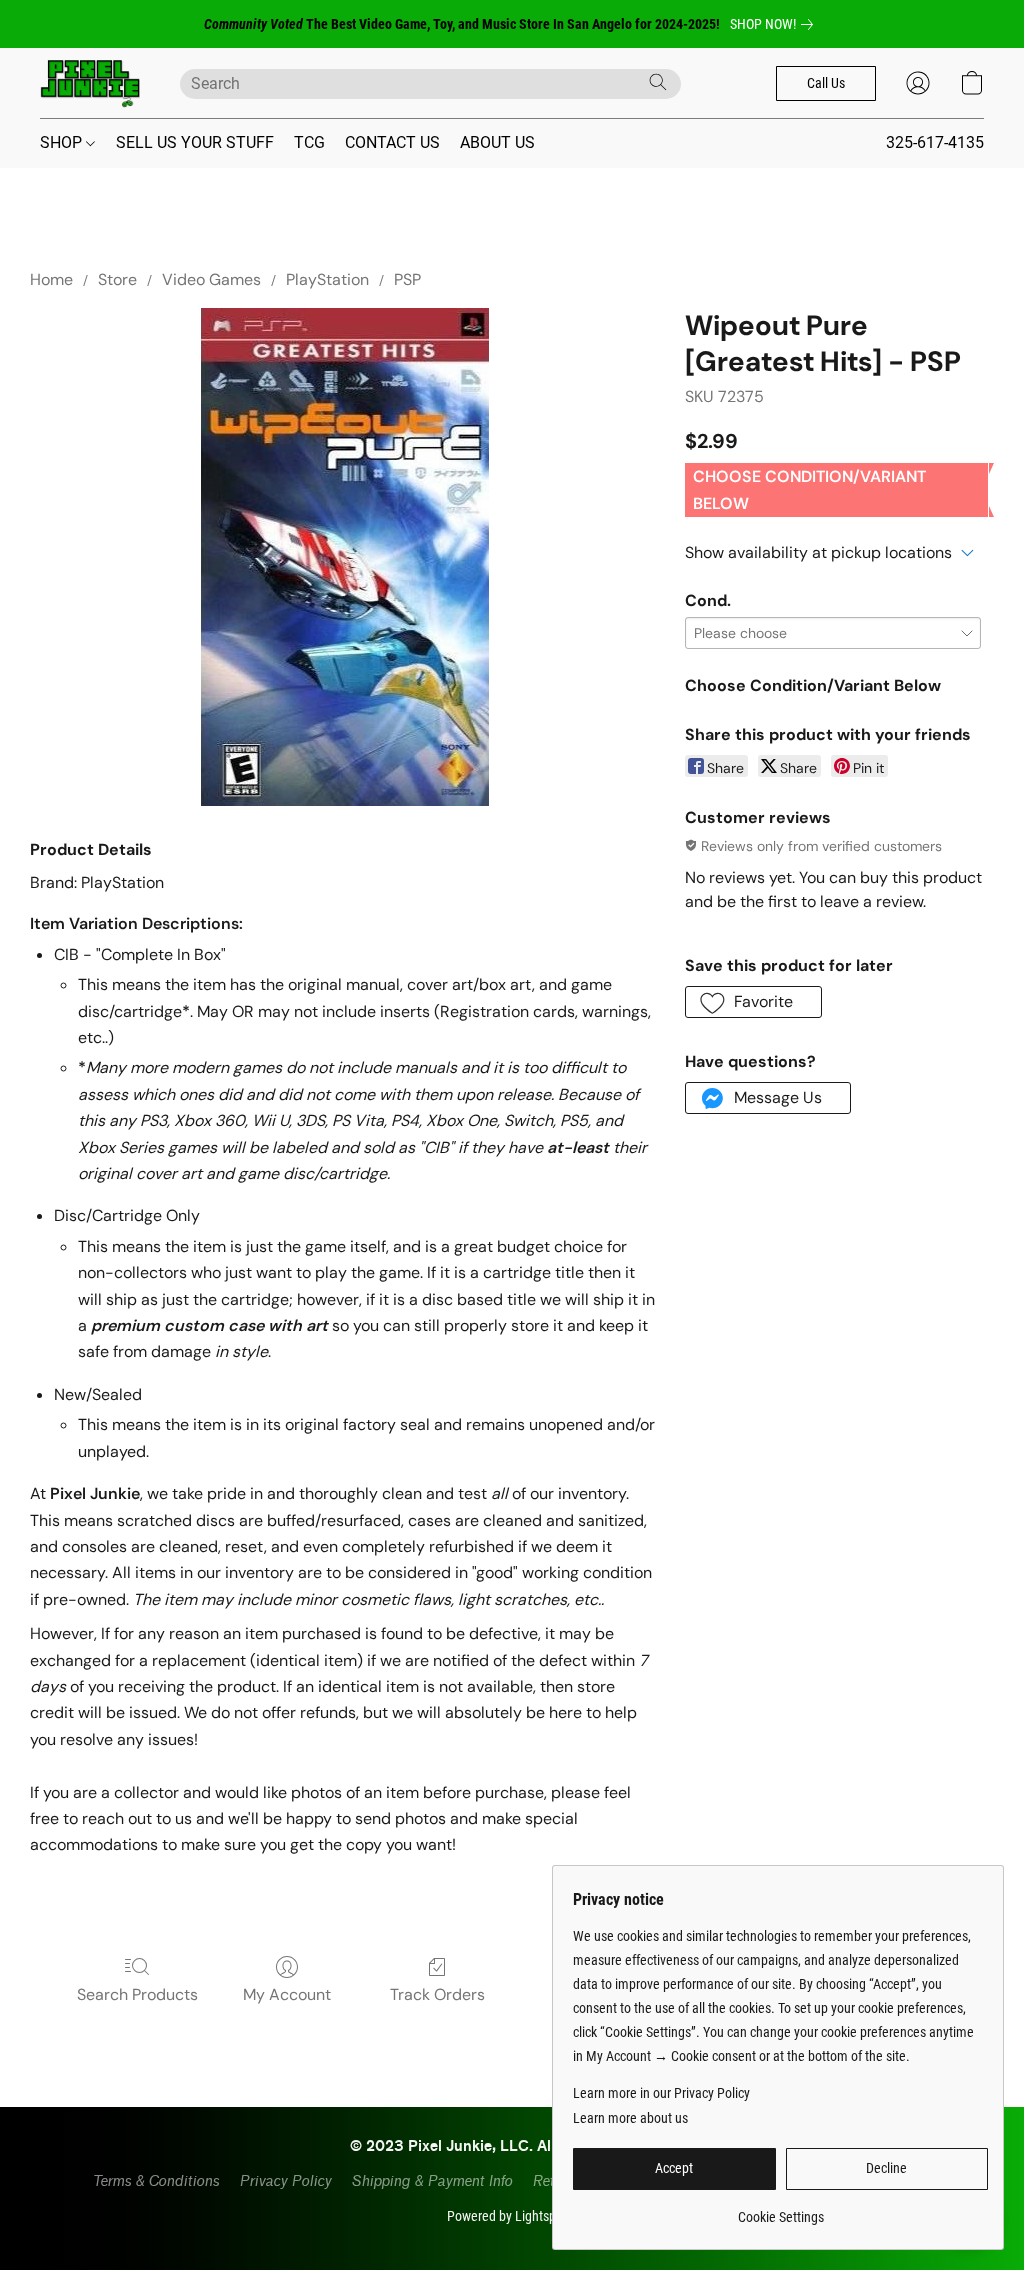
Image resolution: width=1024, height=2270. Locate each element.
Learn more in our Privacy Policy (661, 2093)
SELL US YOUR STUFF (195, 142)
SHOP (63, 142)
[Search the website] (658, 82)
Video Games (211, 279)
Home (51, 279)
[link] (775, 24)
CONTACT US (392, 142)
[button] (90, 83)
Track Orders (437, 1994)
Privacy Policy (285, 2181)
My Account (287, 1994)
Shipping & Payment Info (431, 2181)
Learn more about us (630, 2118)
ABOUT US (497, 142)
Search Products (137, 1994)
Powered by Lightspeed (512, 2216)
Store (117, 279)
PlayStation (327, 279)
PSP (407, 279)
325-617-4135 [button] (935, 142)
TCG (309, 142)
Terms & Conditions (155, 2181)
